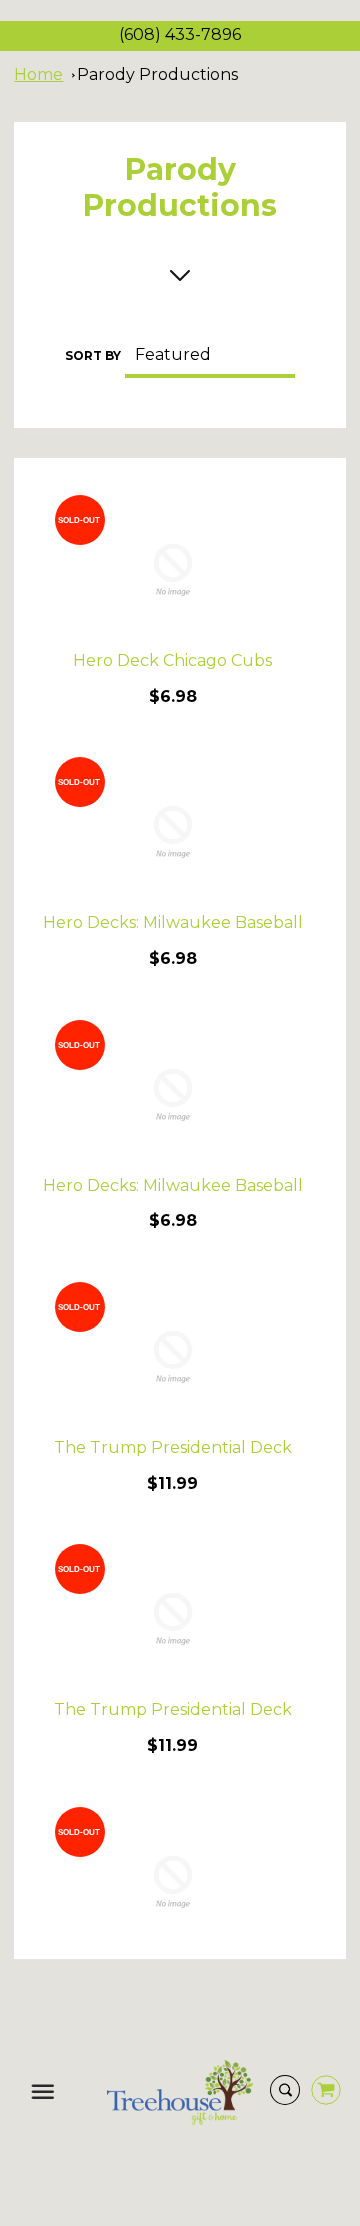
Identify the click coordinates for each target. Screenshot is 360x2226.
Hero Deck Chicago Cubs (172, 660)
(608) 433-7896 (180, 34)
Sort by (93, 355)
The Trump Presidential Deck (173, 1447)
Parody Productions (157, 74)
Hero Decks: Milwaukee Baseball (173, 922)
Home (38, 74)
